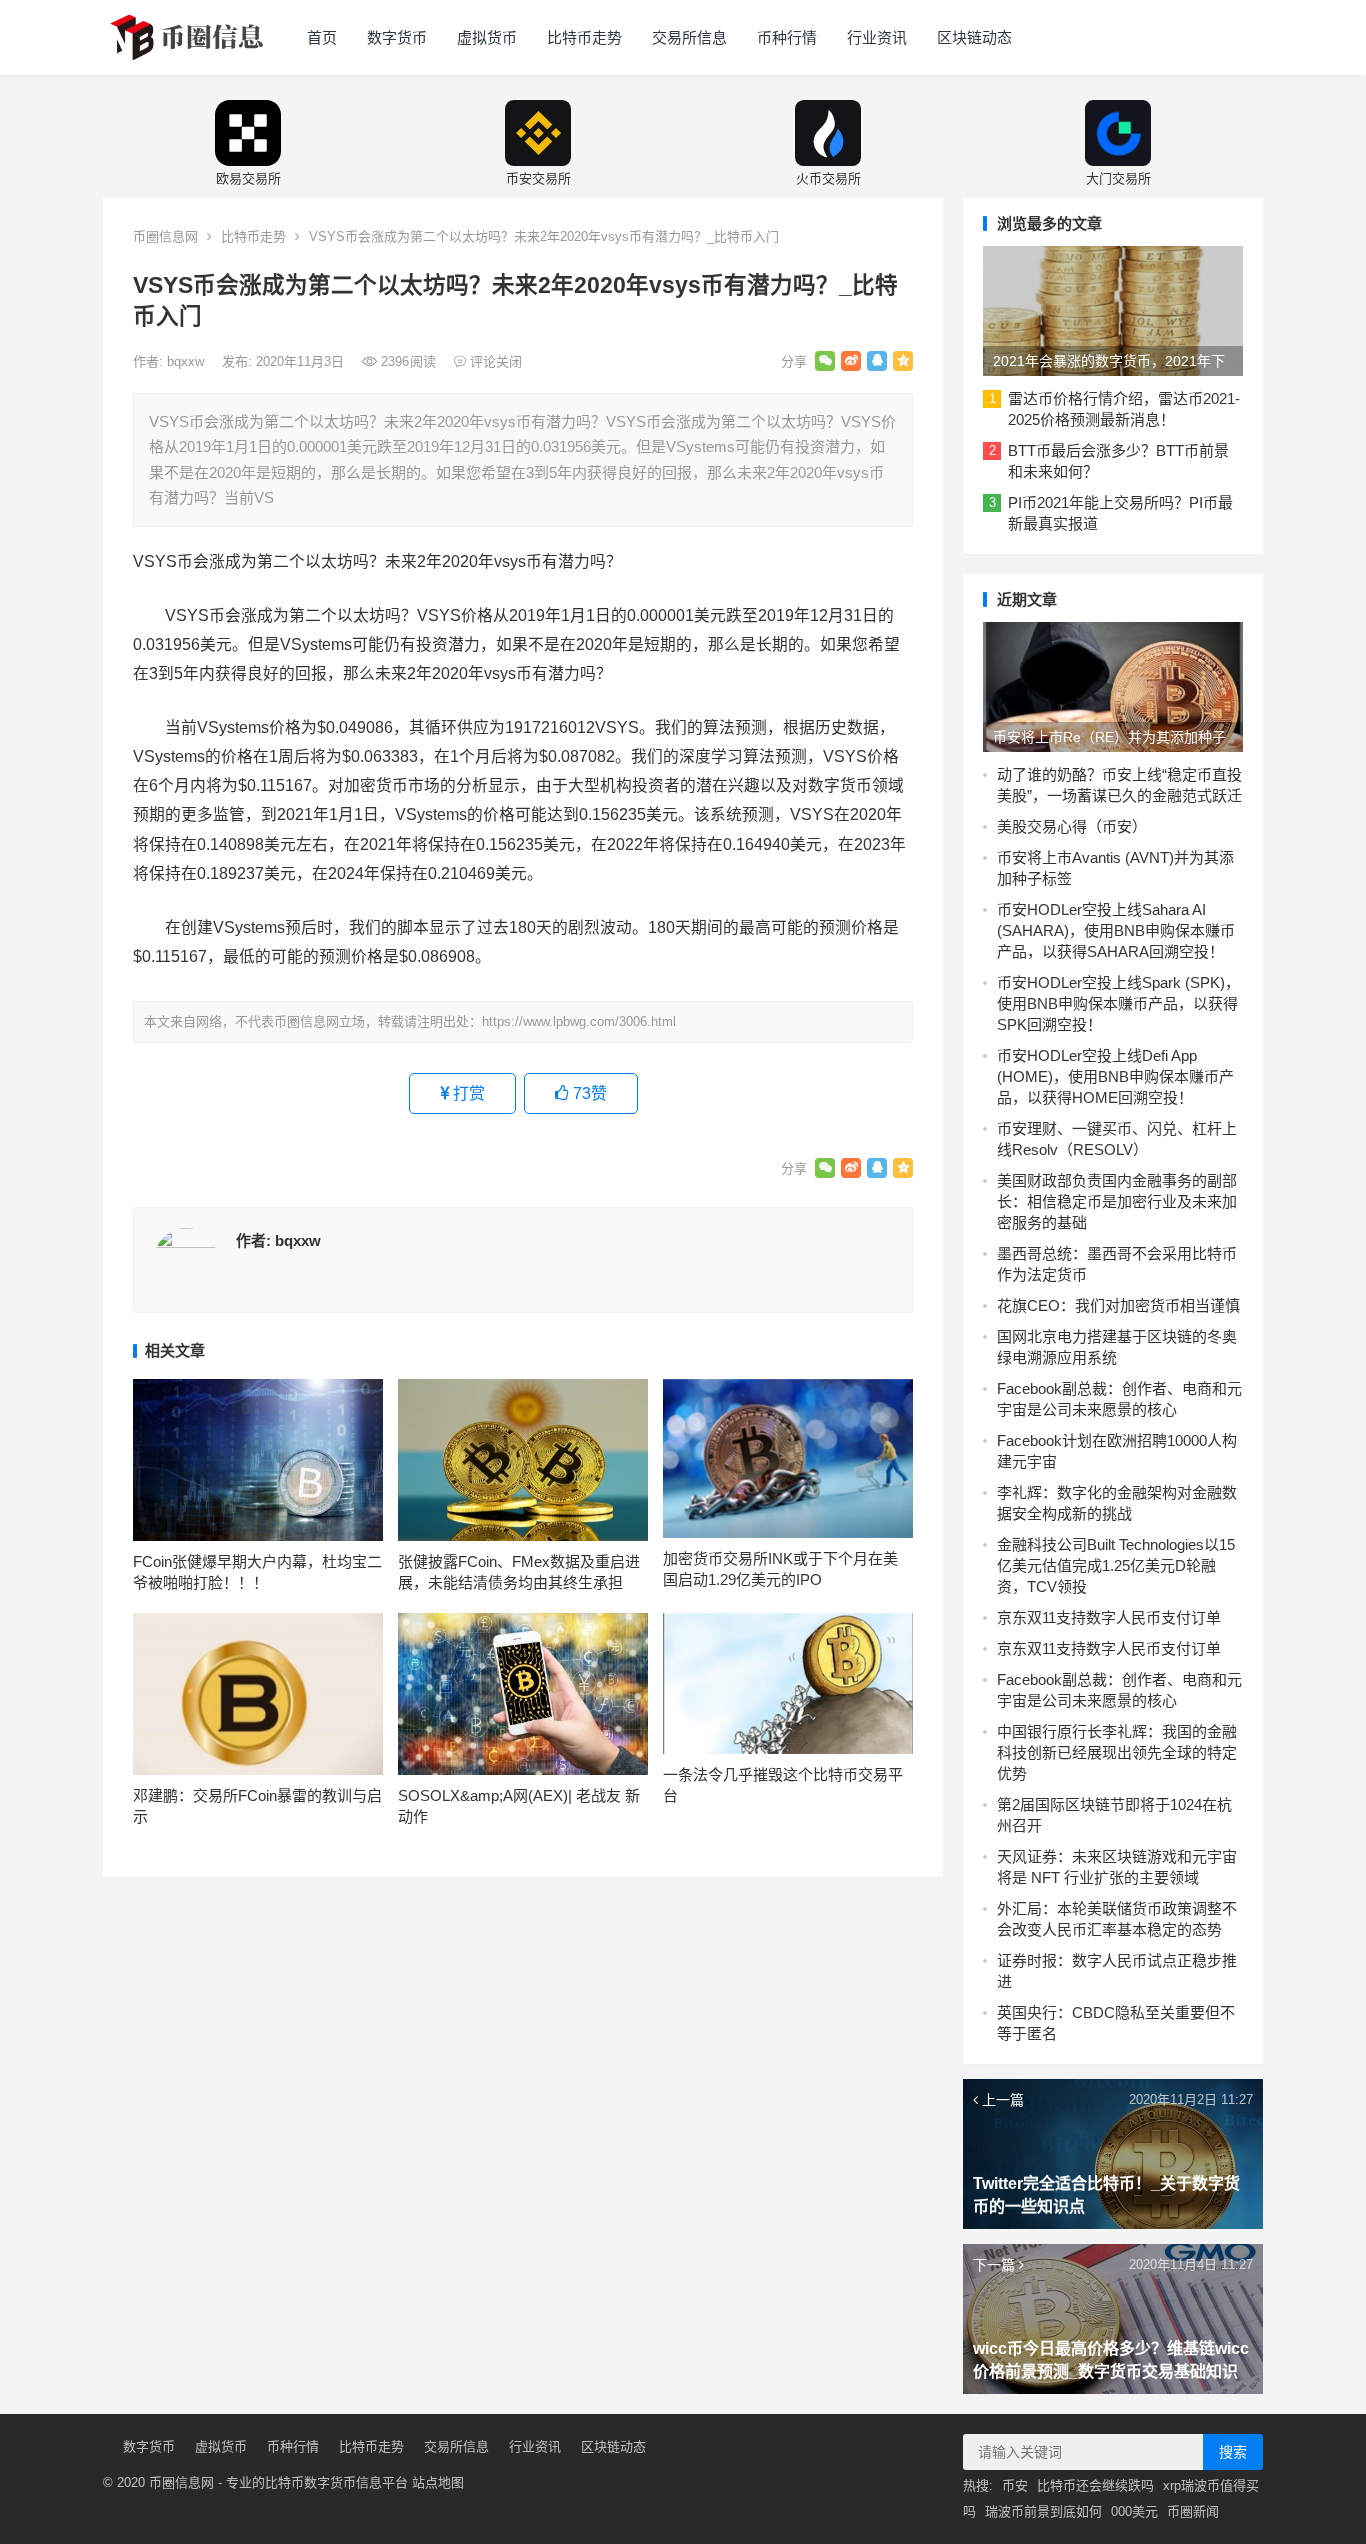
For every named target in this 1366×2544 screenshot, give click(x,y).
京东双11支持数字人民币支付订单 (1109, 1617)
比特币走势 (584, 37)
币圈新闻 (1193, 2511)
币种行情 (787, 37)
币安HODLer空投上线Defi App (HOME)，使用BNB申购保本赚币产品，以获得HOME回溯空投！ (1115, 1076)
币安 (1015, 2485)
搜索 (1233, 2452)
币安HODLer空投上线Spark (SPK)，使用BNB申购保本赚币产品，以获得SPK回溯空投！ (1118, 1003)
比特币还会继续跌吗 (1095, 2485)
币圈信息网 (165, 236)
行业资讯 (877, 37)
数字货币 (397, 37)
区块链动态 (974, 37)
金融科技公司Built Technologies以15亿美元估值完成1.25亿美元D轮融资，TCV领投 (1116, 1565)
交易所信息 (689, 37)
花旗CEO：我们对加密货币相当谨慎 (1118, 1305)
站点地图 (438, 2482)
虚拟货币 (487, 37)
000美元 (1134, 2511)
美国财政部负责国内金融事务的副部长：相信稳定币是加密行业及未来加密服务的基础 (1117, 1201)
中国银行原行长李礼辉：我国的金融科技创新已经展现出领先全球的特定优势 (1117, 1752)
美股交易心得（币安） (1072, 826)
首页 (322, 37)
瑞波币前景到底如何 (1043, 2511)
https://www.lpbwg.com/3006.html (579, 1021)
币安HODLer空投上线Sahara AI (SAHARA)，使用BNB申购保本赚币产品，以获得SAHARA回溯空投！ (1116, 930)
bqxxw (187, 361)
